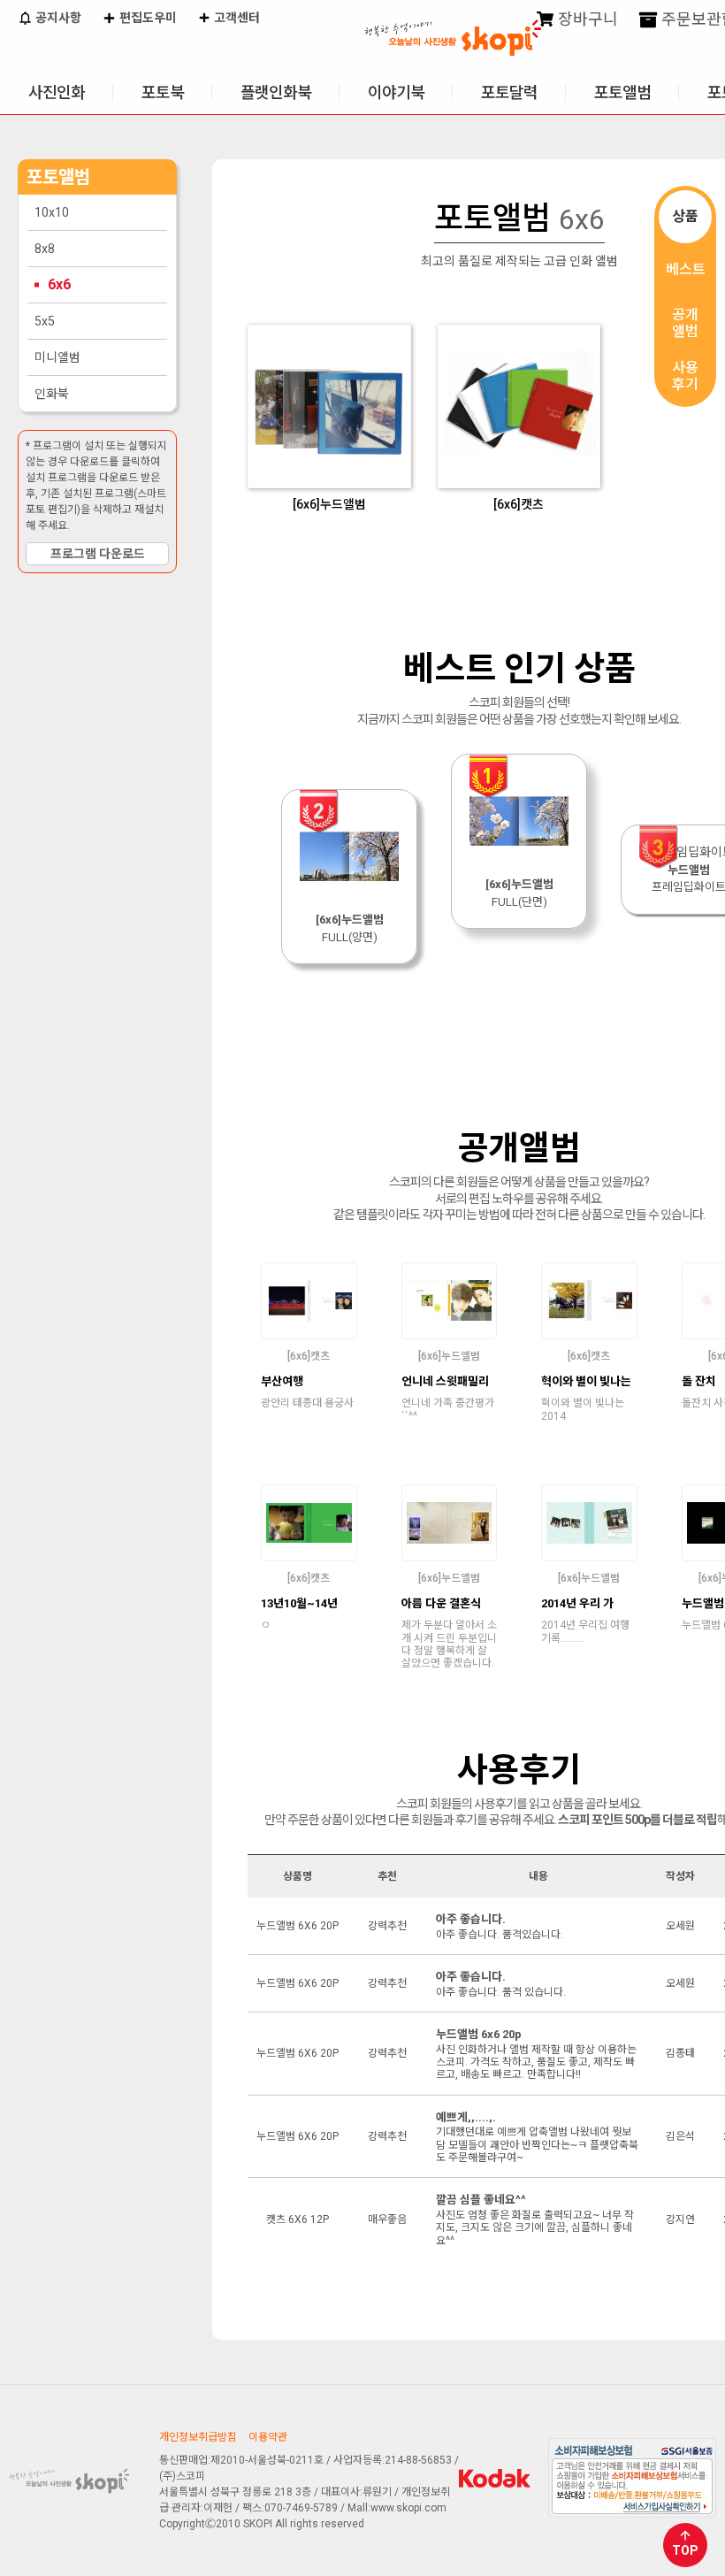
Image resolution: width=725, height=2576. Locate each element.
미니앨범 (57, 357)
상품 (685, 216)
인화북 (52, 394)
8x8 (45, 249)
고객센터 (236, 18)
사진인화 (57, 92)
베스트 (686, 269)
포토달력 (509, 92)
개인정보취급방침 (198, 2437)
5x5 (45, 321)
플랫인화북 (276, 92)
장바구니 (586, 19)
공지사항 (57, 18)
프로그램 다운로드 (98, 554)
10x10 (52, 212)
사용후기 (685, 376)
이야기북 (396, 92)
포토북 (163, 92)
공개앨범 (685, 323)
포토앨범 (622, 92)
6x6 (59, 284)
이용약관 (268, 2437)
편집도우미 (147, 18)
